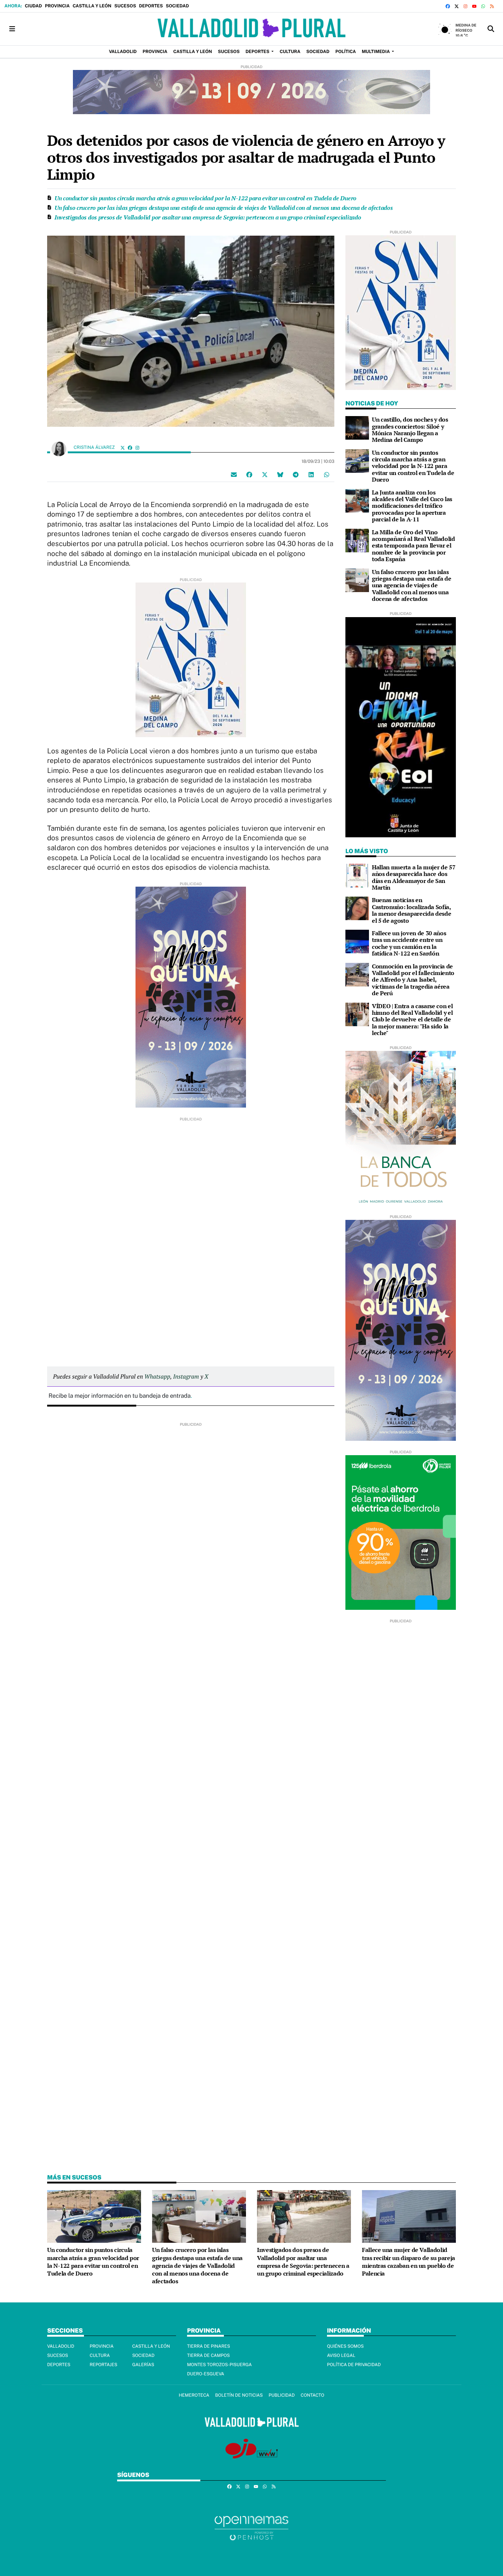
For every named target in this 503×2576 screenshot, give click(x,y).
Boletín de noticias (239, 2395)
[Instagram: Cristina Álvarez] (137, 448)
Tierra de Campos (208, 2355)
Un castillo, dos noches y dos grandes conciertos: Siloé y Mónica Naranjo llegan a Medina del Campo (410, 430)
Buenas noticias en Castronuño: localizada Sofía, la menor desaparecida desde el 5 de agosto (411, 910)
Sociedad (177, 6)
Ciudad (33, 6)
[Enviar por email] (234, 475)
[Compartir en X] (265, 475)
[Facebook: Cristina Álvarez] (130, 448)
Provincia (57, 6)
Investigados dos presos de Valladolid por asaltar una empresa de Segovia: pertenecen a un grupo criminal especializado (208, 217)
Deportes (151, 6)
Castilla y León (92, 6)
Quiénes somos (345, 2346)
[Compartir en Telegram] (296, 475)
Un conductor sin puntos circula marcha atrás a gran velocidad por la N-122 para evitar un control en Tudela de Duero (205, 198)
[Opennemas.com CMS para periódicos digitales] (251, 2528)
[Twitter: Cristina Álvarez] (123, 448)
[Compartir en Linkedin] (311, 475)
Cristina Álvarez (95, 447)
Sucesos (125, 6)
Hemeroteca (194, 2395)
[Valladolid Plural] (251, 29)
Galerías (143, 2365)
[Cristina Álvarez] (59, 448)
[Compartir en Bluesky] (280, 475)
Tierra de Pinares (209, 2346)
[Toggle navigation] (12, 29)
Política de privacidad (354, 2365)
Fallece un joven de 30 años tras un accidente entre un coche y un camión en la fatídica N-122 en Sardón (409, 943)
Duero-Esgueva (206, 2374)
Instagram (186, 1376)
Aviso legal (341, 2355)
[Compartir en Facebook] (249, 475)
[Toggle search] (491, 29)
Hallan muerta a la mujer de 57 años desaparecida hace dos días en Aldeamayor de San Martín (414, 877)
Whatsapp (157, 1376)
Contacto (312, 2395)
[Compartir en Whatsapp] (327, 475)
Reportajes (103, 2365)
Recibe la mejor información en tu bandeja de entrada (120, 1396)
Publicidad (282, 2395)
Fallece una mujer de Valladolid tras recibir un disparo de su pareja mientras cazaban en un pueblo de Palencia (409, 2262)
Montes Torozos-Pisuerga (219, 2365)
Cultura (100, 2355)
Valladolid (61, 2346)
